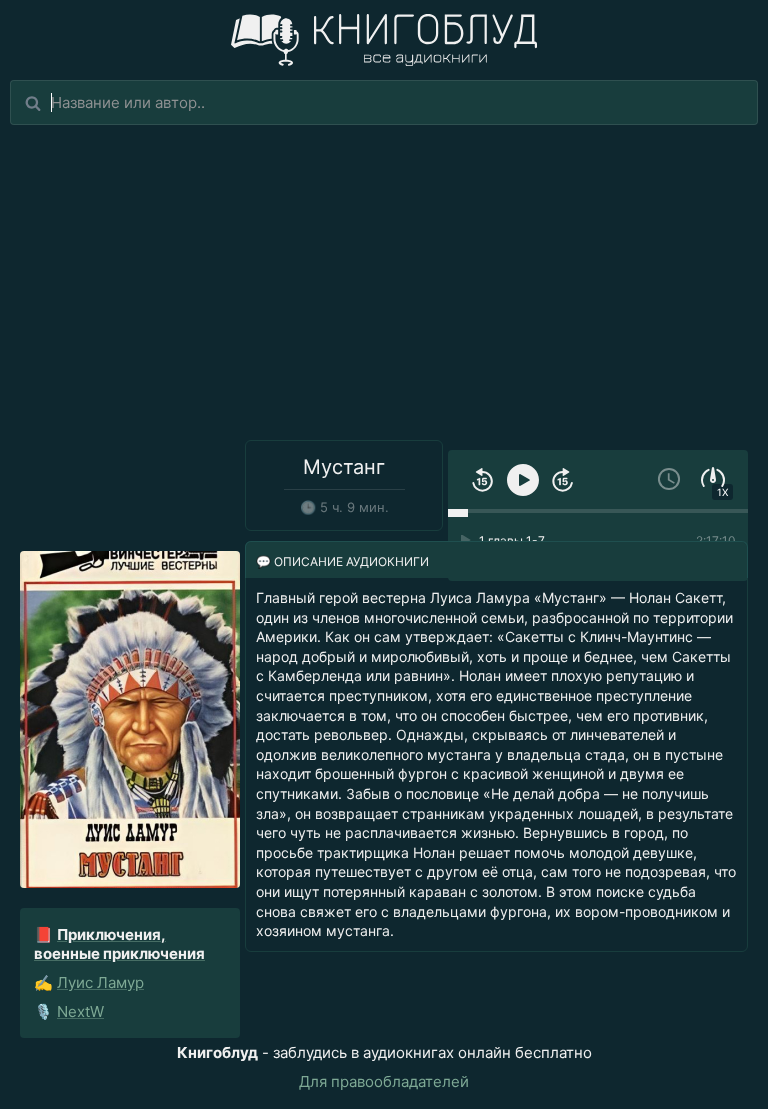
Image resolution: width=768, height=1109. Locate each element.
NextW (80, 1011)
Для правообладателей (384, 1081)
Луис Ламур (100, 982)
